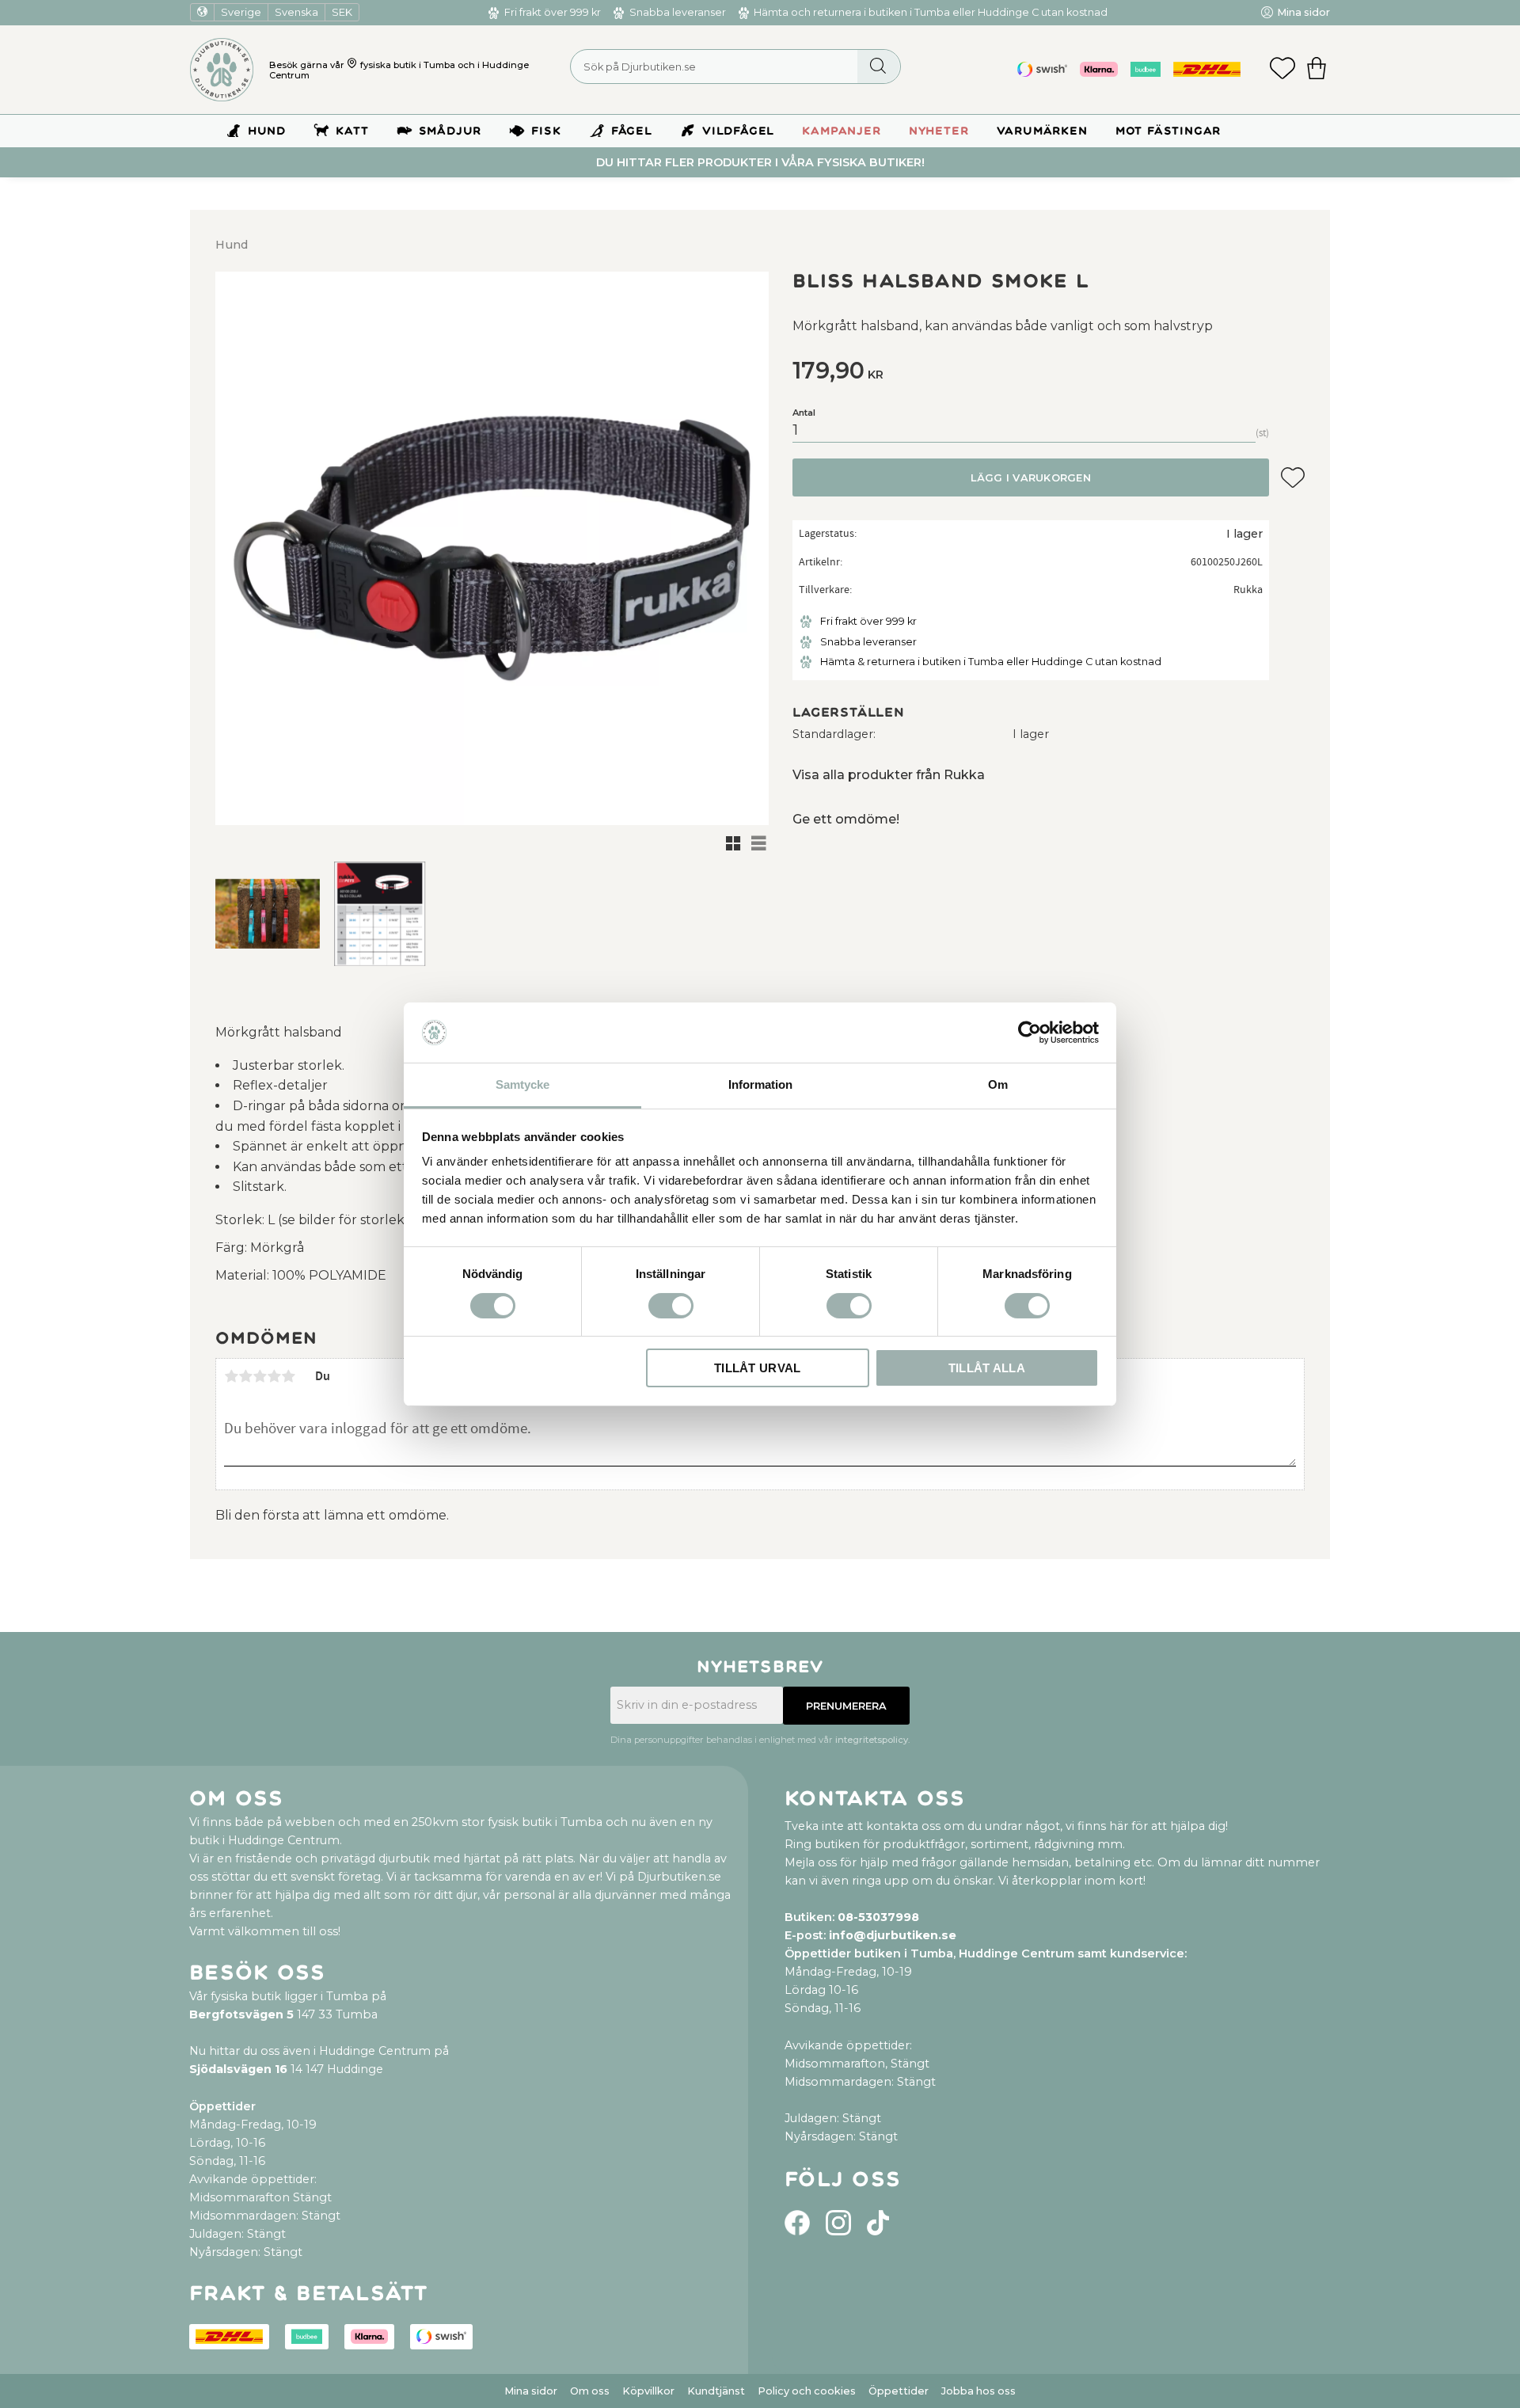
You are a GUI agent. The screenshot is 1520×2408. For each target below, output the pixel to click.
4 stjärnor (274, 1376)
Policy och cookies (807, 2391)
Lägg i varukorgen (1030, 478)
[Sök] (878, 67)
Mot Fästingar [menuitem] (1168, 131)
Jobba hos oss (978, 2391)
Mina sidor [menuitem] (1303, 12)
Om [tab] (998, 1084)
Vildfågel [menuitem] (738, 131)
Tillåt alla (987, 1368)
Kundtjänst (716, 2391)
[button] (1282, 70)
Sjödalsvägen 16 (238, 2069)
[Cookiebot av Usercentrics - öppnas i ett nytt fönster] (1030, 1033)
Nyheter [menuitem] (939, 131)
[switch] (671, 1306)
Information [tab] (760, 1084)
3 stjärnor (260, 1376)
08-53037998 (878, 1917)
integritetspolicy (872, 1740)
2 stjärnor (245, 1376)
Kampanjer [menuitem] (841, 131)
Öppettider (899, 2391)
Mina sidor (531, 2391)
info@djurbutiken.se (893, 1935)
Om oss (590, 2391)
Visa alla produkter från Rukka (889, 775)
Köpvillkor (648, 2391)
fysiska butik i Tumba (408, 65)
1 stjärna (231, 1376)
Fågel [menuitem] (632, 131)
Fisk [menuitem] (546, 131)
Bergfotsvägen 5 (241, 2014)
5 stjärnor (288, 1376)
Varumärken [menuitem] (1042, 131)
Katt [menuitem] (352, 131)
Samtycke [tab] (522, 1084)
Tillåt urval (758, 1368)
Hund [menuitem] (267, 131)
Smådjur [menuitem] (450, 131)
